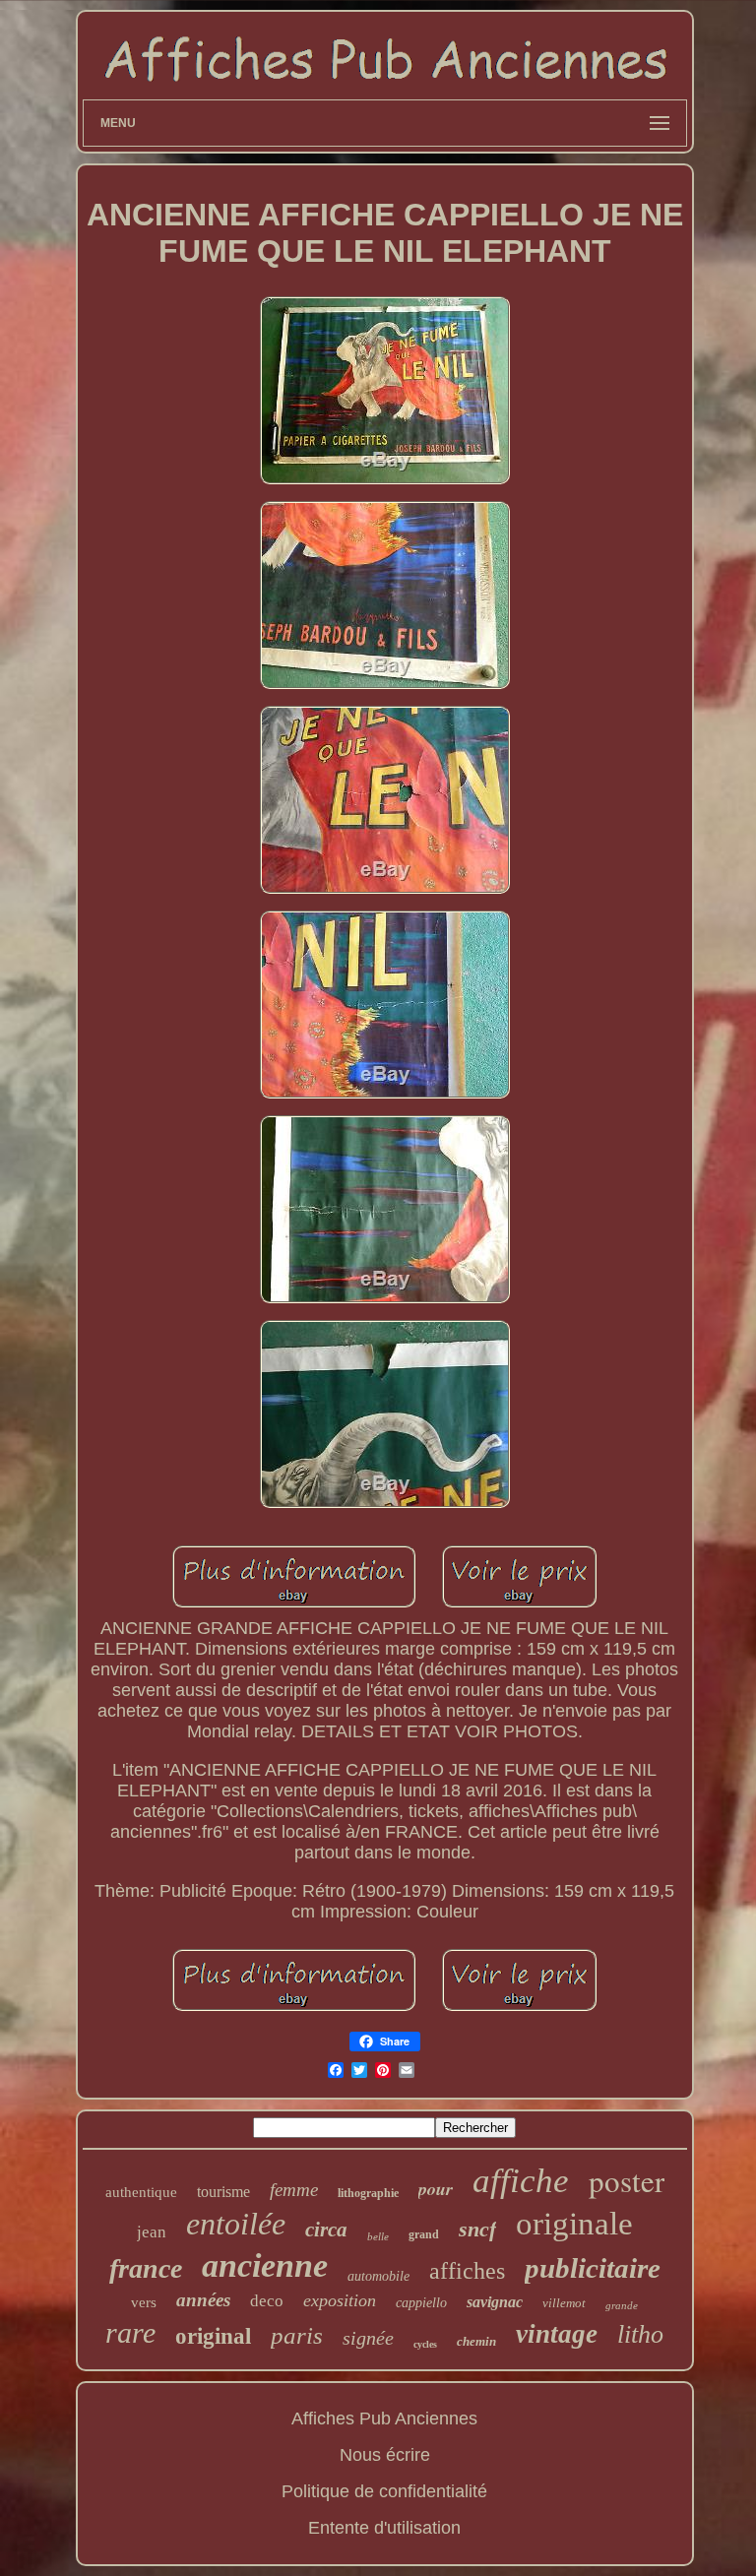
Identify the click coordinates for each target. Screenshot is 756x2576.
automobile (378, 2276)
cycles (425, 2344)
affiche (521, 2181)
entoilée (236, 2224)
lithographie (368, 2193)
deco (267, 2301)
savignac (495, 2302)
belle (378, 2236)
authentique (141, 2192)
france (146, 2268)
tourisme (223, 2192)
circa (326, 2230)
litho (640, 2334)
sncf (477, 2229)
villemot (564, 2303)
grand (424, 2234)
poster (627, 2180)
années (203, 2300)
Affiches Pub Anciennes (384, 2419)
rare (130, 2332)
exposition (340, 2300)
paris (297, 2335)
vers (144, 2302)
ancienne (265, 2265)
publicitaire (593, 2268)
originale (574, 2224)
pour (436, 2189)
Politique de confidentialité (384, 2491)
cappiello (421, 2303)
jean (152, 2232)
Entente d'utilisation (384, 2528)
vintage (557, 2334)
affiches (467, 2271)
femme (294, 2190)
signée (368, 2338)
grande (622, 2305)
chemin (476, 2341)
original (213, 2336)
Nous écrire (385, 2455)
